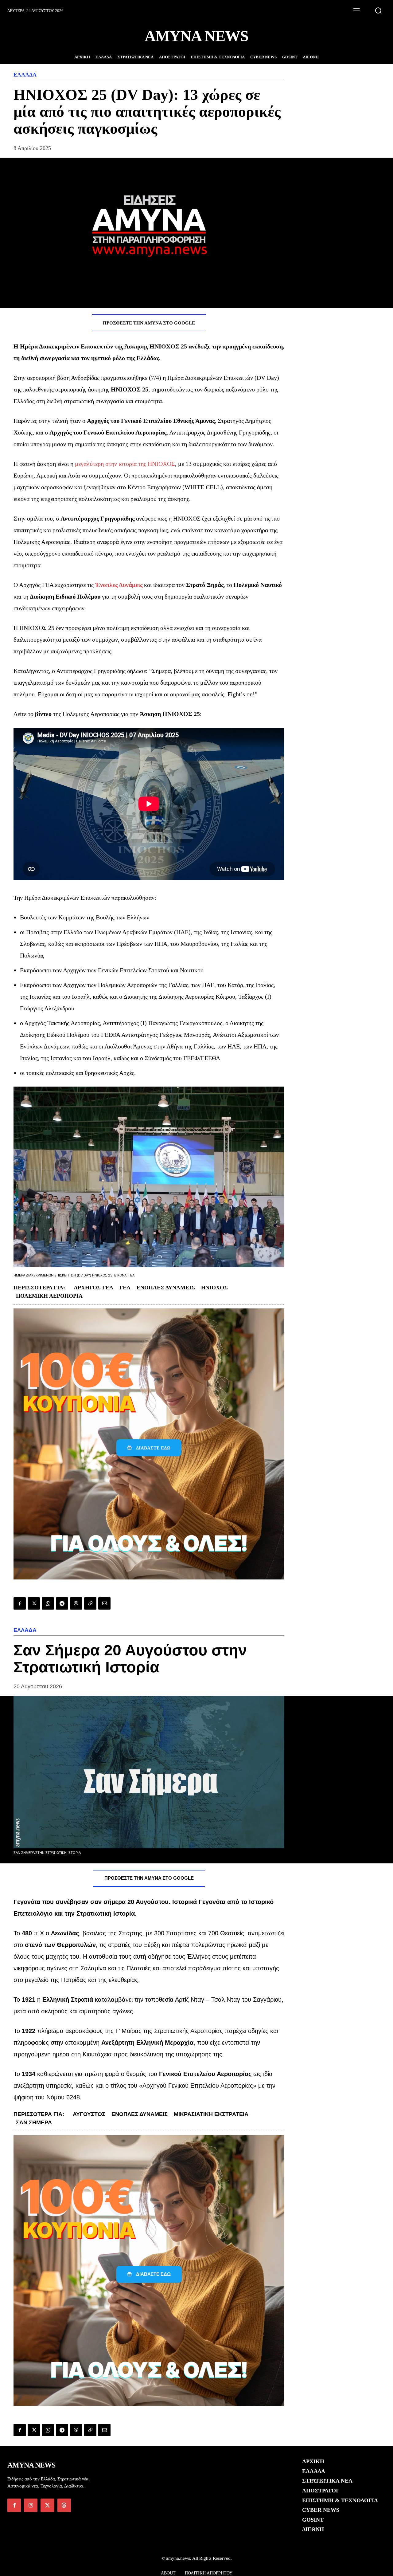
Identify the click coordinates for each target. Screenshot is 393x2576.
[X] (34, 1603)
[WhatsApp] (48, 1603)
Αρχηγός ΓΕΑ (93, 1288)
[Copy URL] (90, 1603)
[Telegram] (62, 1603)
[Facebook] (20, 1603)
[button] (378, 10)
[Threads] (64, 2505)
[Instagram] (31, 2505)
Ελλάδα (25, 75)
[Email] (104, 1603)
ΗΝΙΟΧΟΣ (214, 1288)
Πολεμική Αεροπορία (49, 1296)
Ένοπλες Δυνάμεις (166, 1288)
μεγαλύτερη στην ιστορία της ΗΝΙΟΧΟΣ (125, 464)
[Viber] (76, 1603)
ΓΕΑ (125, 1288)
